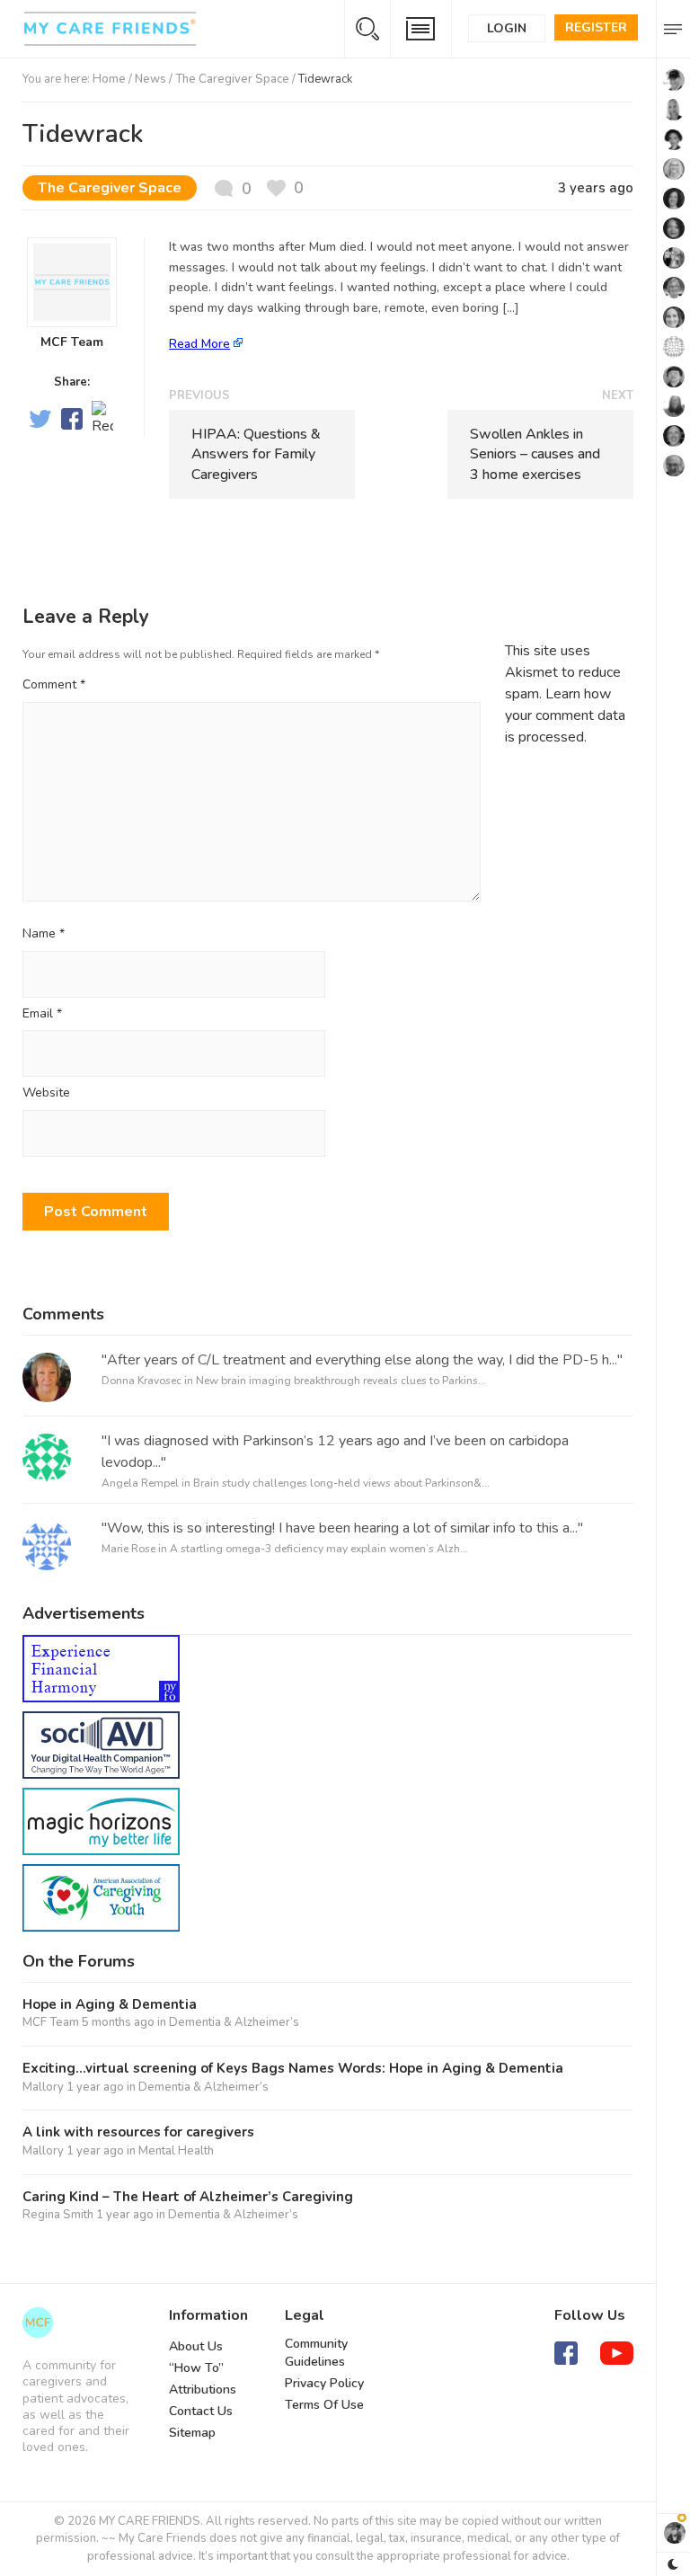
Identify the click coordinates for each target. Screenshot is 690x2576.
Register (596, 27)
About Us (196, 2346)
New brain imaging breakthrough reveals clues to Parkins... (341, 1381)
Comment (54, 684)
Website (46, 1093)
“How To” (196, 2368)
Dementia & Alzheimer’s (234, 2022)
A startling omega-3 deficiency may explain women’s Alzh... (319, 1549)
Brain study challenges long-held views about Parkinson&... (341, 1483)
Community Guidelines (316, 2353)
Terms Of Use (324, 2405)
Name (44, 934)
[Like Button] (285, 188)
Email (42, 1014)
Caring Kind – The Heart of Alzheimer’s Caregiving (188, 2197)
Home (109, 79)
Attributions (203, 2389)
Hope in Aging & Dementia (110, 2005)
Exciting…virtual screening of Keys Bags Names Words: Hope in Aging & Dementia (293, 2069)
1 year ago (95, 2087)
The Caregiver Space (232, 79)
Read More (199, 344)
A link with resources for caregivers (138, 2132)
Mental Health (176, 2151)
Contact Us (201, 2411)
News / (155, 79)
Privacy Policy (324, 2383)
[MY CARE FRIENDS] (38, 2323)
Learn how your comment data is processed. (565, 715)
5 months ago (118, 2022)
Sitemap (192, 2433)
